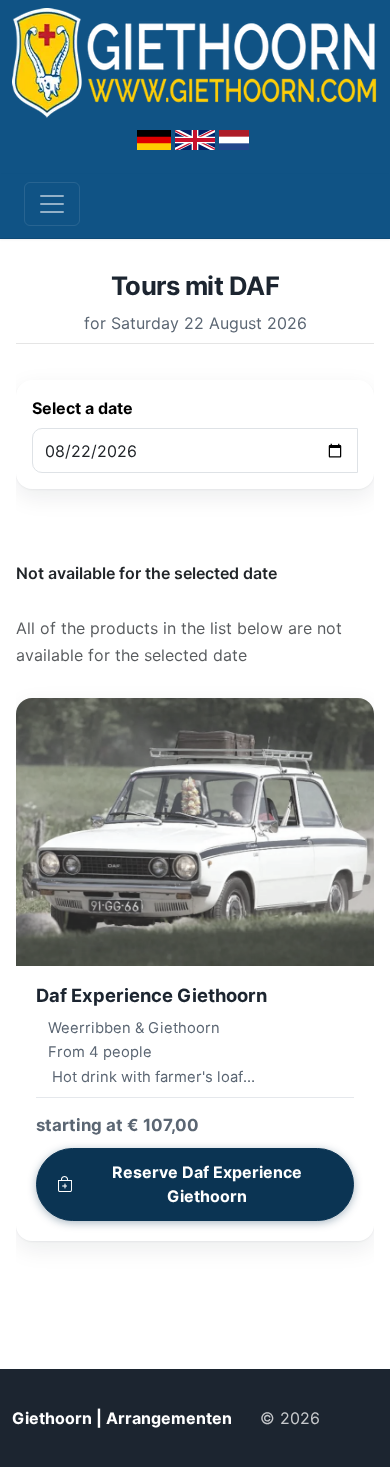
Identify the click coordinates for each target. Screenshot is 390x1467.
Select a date (82, 408)
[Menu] (52, 204)
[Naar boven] (357, 1418)
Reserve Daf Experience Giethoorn (207, 1184)
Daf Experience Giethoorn (151, 995)
